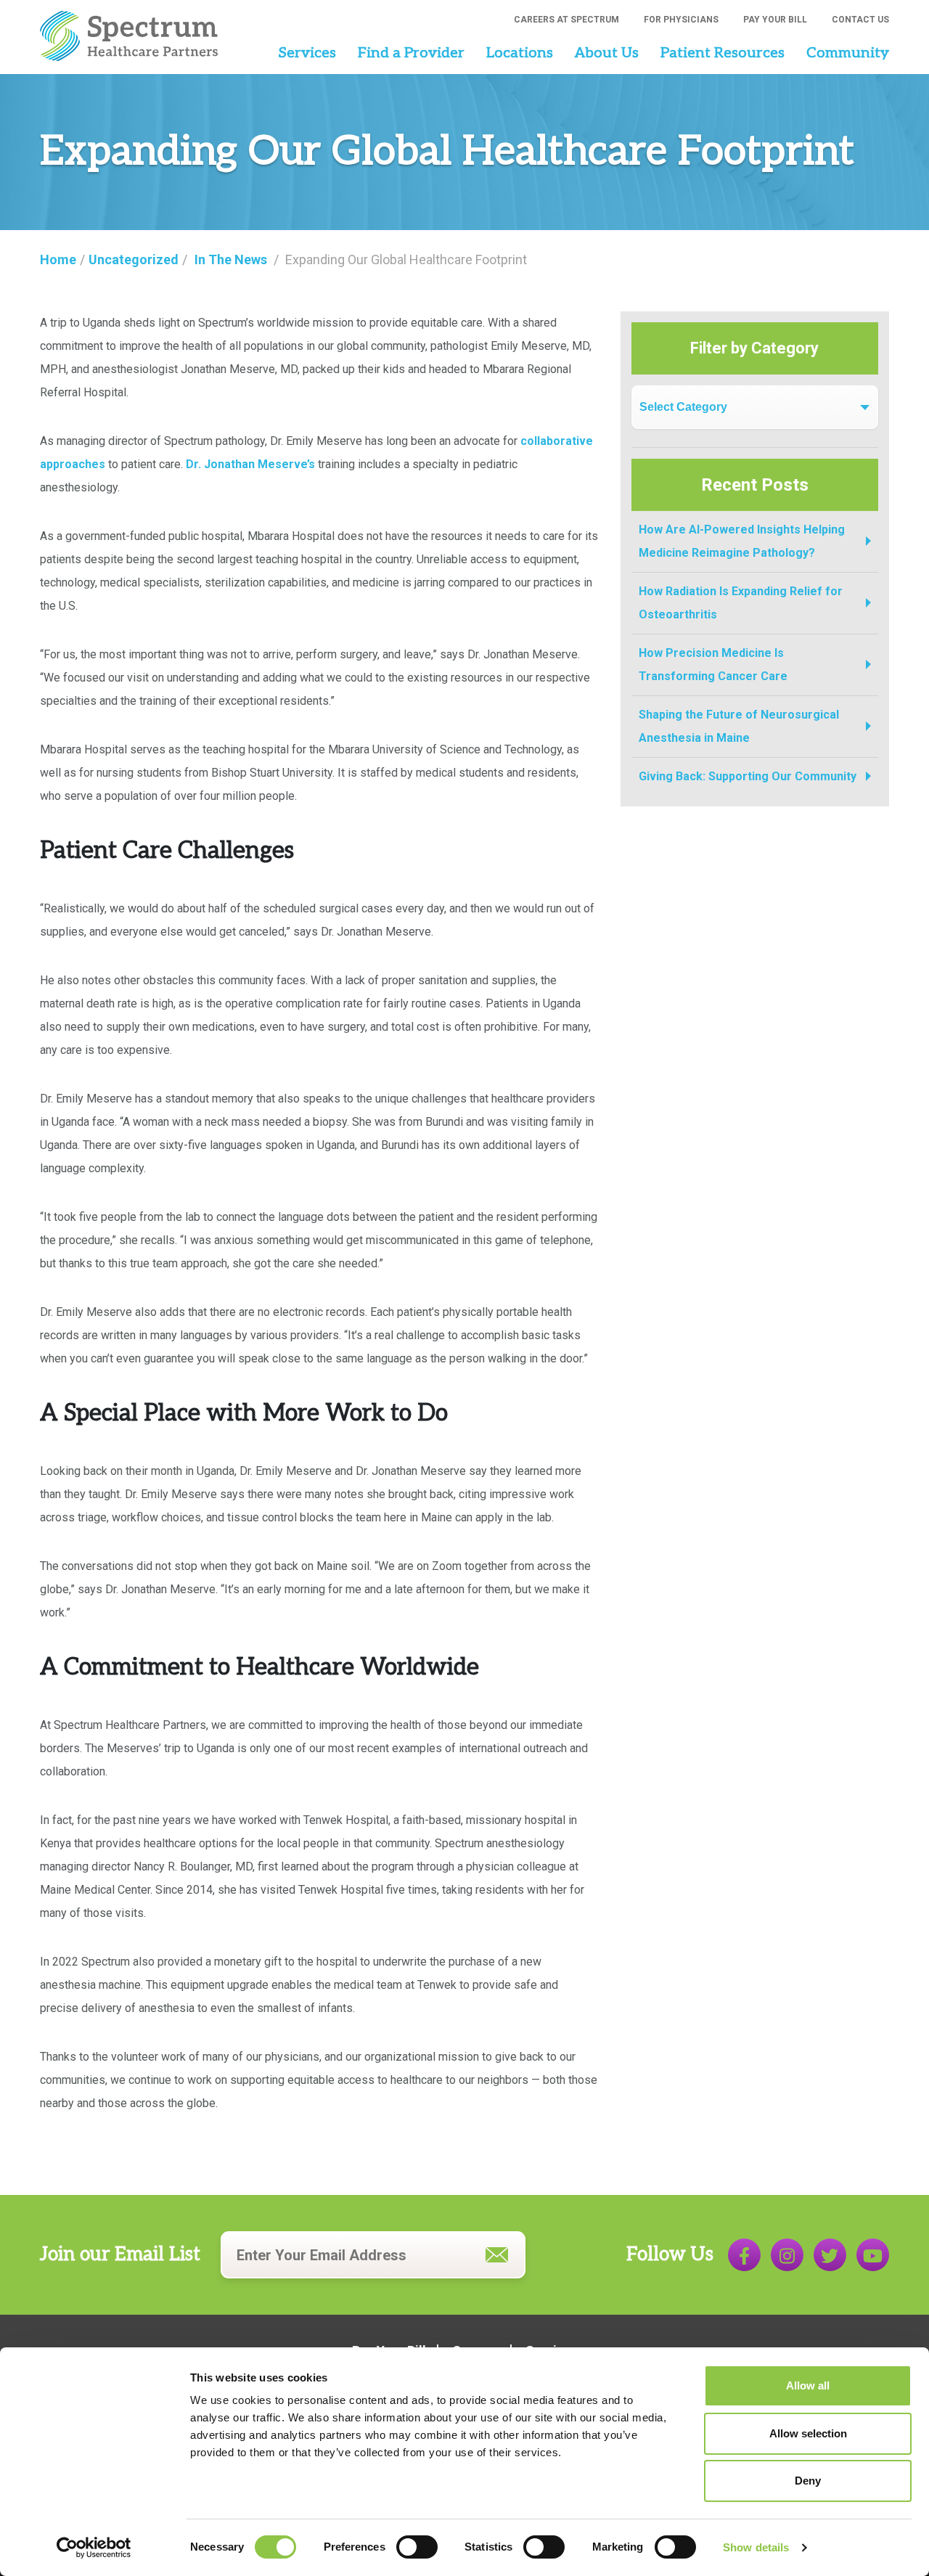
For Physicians (681, 20)
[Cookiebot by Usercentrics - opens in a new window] (94, 2548)
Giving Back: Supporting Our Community (748, 776)
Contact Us (860, 20)
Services (307, 53)
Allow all (808, 2385)
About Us (607, 53)
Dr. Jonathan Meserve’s (250, 464)
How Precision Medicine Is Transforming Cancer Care (713, 665)
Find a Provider (411, 53)
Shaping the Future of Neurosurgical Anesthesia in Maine (739, 726)
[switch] (417, 2547)
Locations (520, 53)
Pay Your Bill (775, 20)
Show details (756, 2547)
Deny (808, 2481)
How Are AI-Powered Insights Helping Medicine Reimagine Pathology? (742, 541)
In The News (231, 259)
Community (848, 53)
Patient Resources (723, 53)
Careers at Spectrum (566, 20)
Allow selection (808, 2433)
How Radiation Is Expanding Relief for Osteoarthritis (741, 603)
